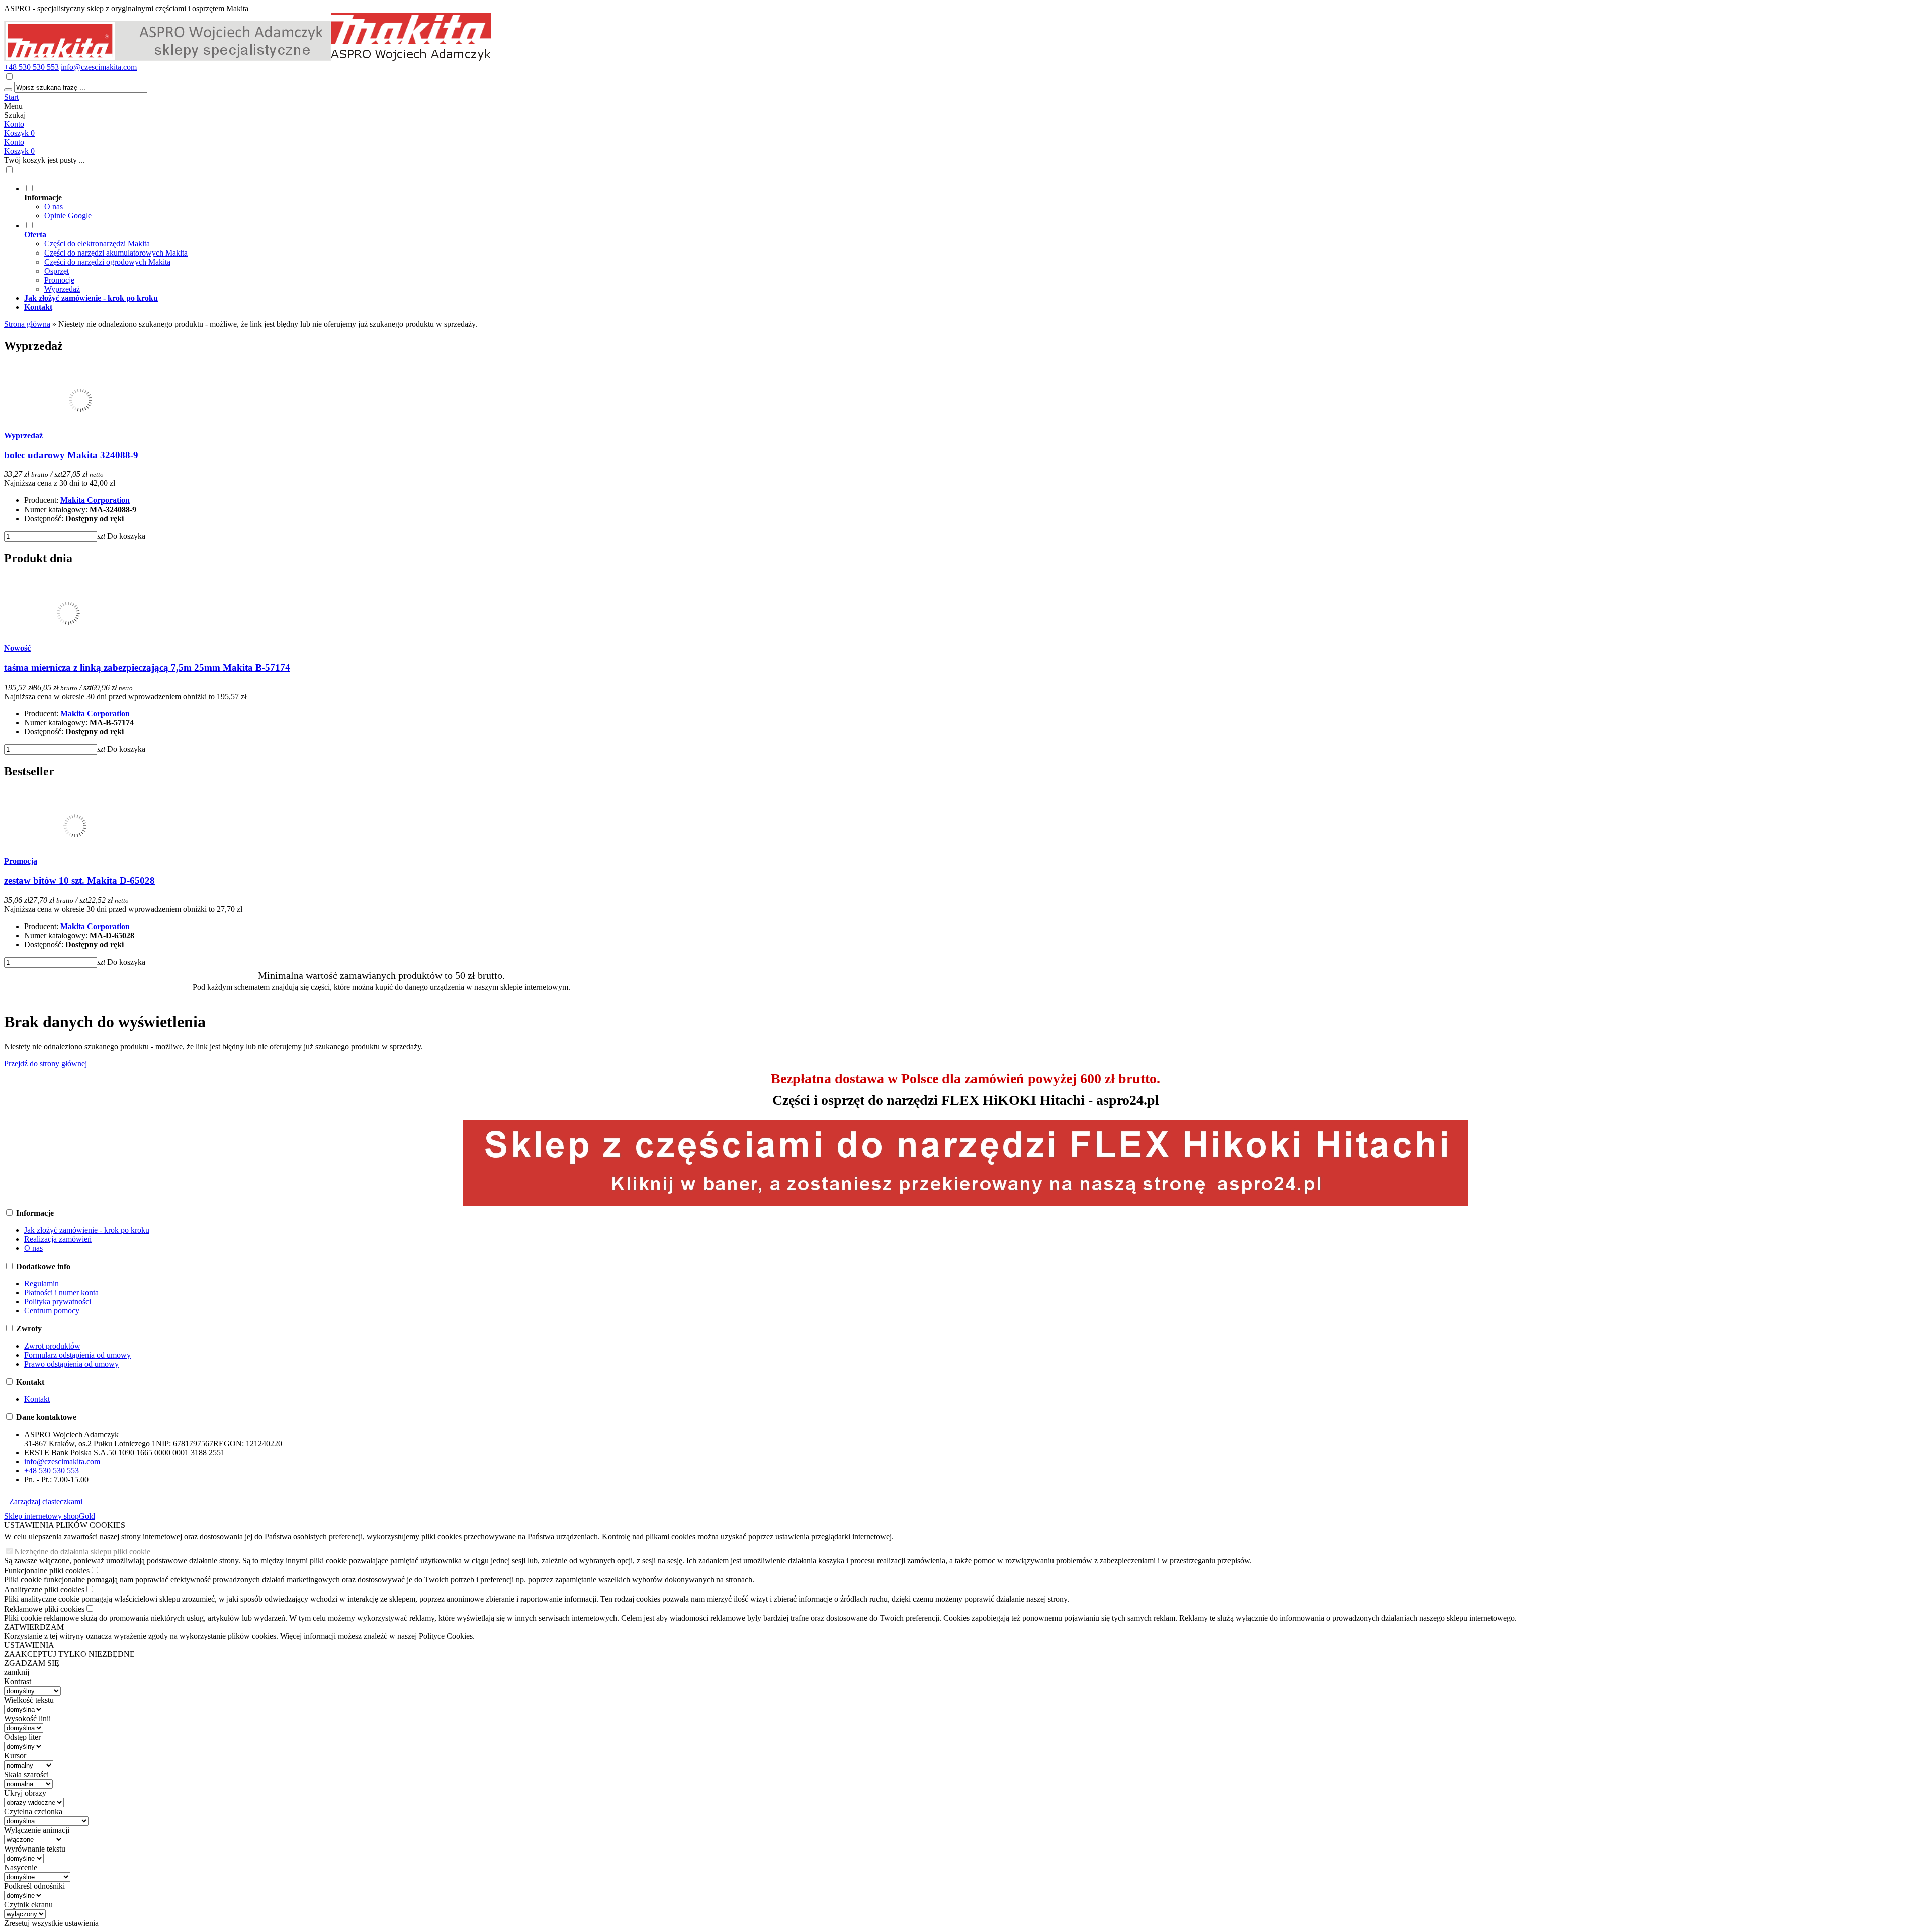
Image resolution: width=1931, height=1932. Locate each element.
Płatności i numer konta (61, 1292)
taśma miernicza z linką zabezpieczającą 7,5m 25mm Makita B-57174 (147, 668)
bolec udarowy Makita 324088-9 (71, 455)
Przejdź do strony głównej (46, 1064)
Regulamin (41, 1283)
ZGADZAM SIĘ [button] (32, 1663)
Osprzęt (57, 271)
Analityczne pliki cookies (44, 1590)
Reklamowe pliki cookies (44, 1609)
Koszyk (19, 151)
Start (11, 97)
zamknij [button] (17, 1672)
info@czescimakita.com (99, 67)
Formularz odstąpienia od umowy (77, 1355)
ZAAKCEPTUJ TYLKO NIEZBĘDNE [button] (69, 1654)
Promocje (59, 280)
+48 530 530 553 (31, 67)
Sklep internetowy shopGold (50, 1516)
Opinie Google (68, 216)
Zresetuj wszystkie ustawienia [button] (51, 1923)
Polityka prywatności (58, 1301)
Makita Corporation (95, 500)
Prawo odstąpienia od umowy (71, 1364)
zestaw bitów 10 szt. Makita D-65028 (79, 880)
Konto (14, 124)
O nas (54, 206)
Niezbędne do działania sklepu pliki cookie (82, 1551)
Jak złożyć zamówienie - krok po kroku (87, 1230)
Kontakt (37, 1399)
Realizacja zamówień (58, 1239)
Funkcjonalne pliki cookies (47, 1571)
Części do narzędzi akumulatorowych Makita (116, 253)
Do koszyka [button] (126, 536)
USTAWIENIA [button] (29, 1645)
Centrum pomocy (52, 1311)
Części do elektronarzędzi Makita (97, 244)
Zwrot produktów (52, 1346)
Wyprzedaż (62, 289)
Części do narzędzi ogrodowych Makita (107, 262)
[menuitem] (391, 202)
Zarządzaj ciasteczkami (46, 1502)
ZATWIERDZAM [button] (34, 1627)
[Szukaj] (8, 90)
